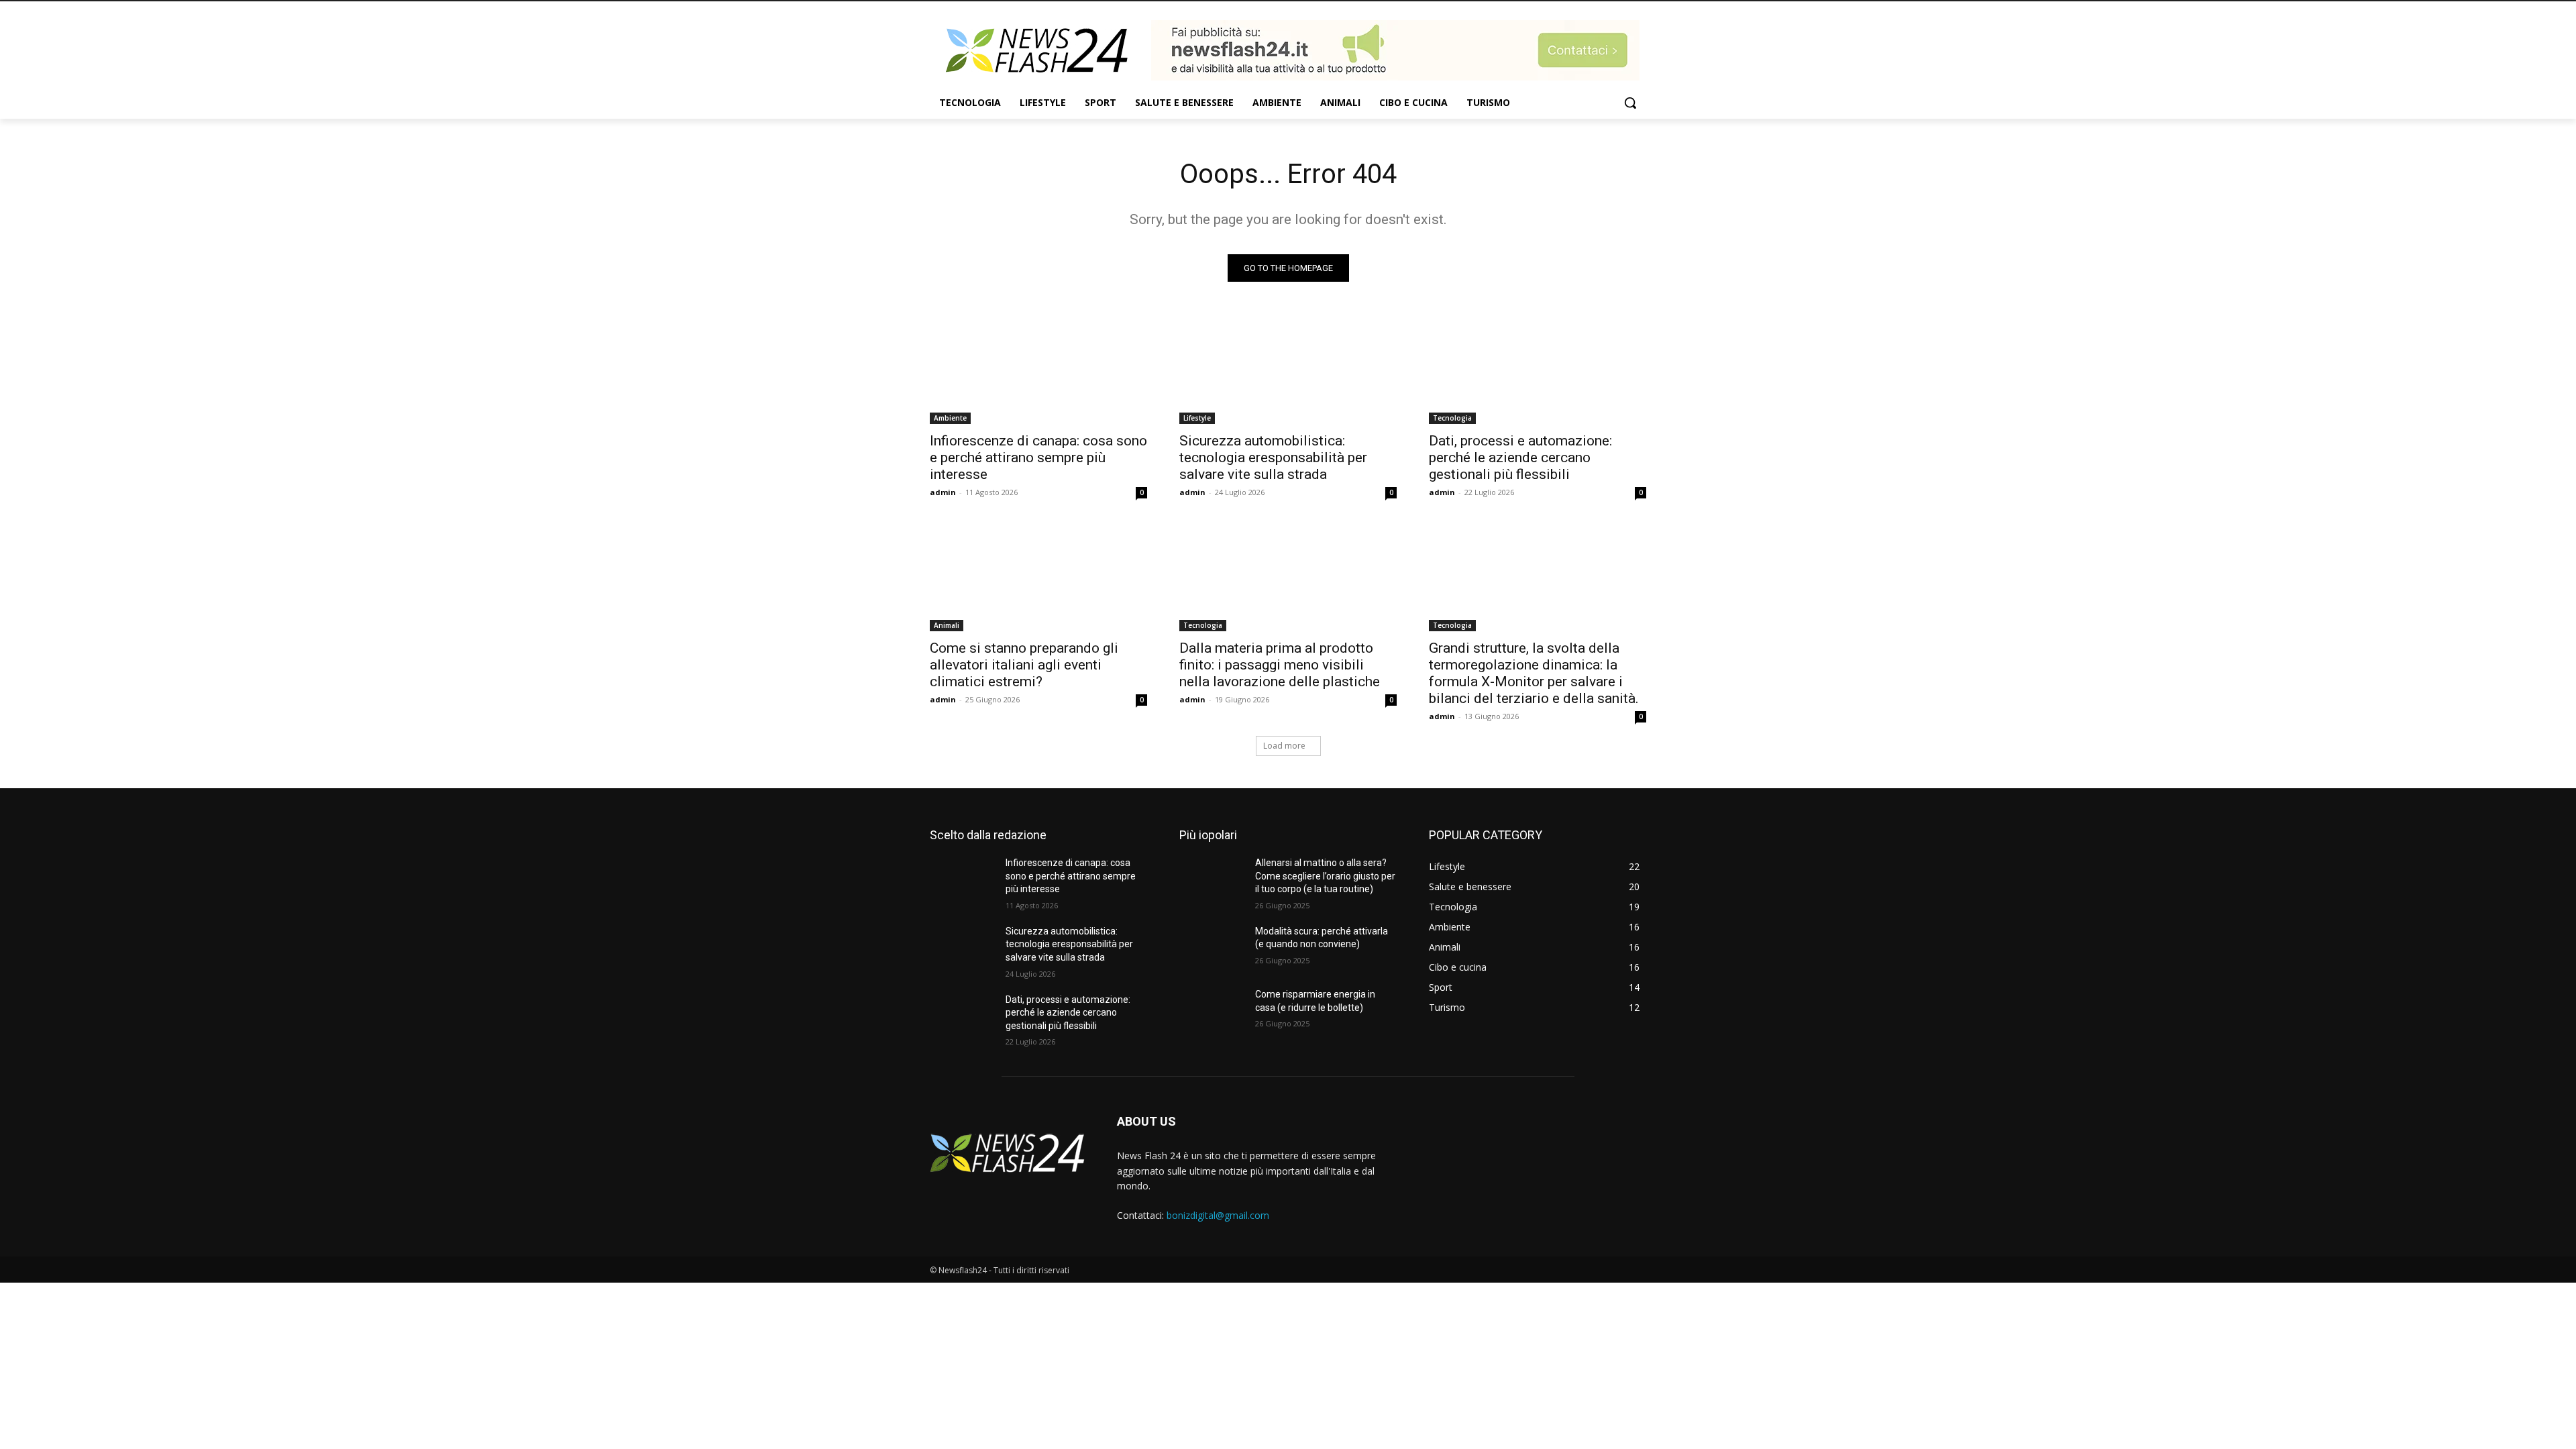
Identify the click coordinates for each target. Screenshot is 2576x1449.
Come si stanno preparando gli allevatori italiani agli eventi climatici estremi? (1024, 665)
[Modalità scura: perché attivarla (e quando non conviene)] (1212, 948)
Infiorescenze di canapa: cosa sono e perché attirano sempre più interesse (1038, 458)
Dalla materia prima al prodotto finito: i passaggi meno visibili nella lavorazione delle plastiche (1280, 665)
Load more (1284, 746)
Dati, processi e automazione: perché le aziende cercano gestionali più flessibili (1520, 458)
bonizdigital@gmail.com (1218, 1215)
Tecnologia (1452, 418)
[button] (1630, 103)
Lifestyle (1197, 418)
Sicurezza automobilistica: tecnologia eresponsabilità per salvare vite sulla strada (1273, 458)
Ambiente (950, 418)
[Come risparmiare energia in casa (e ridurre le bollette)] (1212, 1011)
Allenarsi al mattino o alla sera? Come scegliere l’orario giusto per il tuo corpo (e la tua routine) (1325, 876)
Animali (947, 625)
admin (943, 492)
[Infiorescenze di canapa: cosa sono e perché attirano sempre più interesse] (1038, 370)
